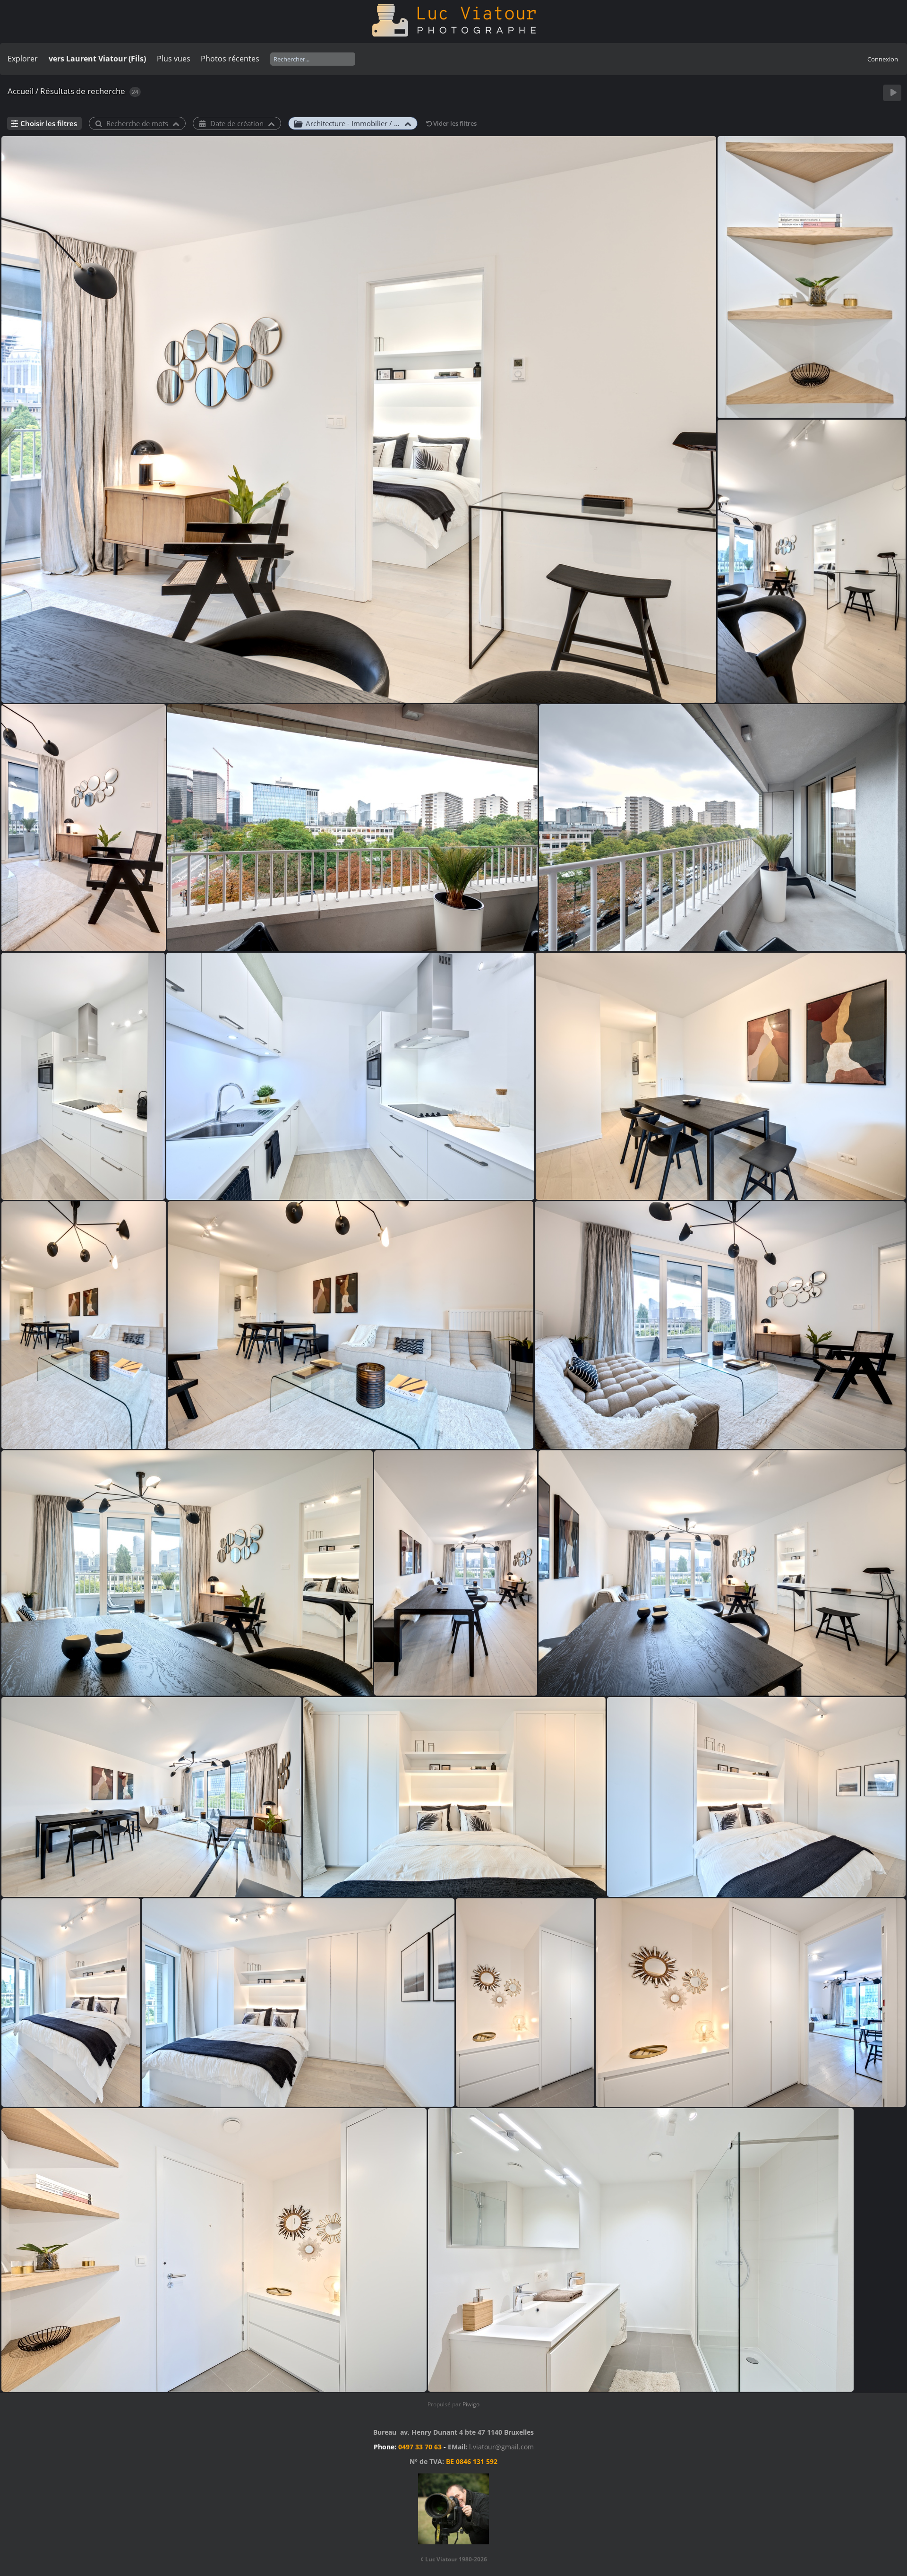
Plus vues (174, 59)
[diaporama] (893, 93)
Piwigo (471, 2404)
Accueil (21, 91)
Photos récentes (230, 59)
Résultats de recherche (83, 91)
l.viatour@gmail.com (501, 2447)
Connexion (883, 59)
